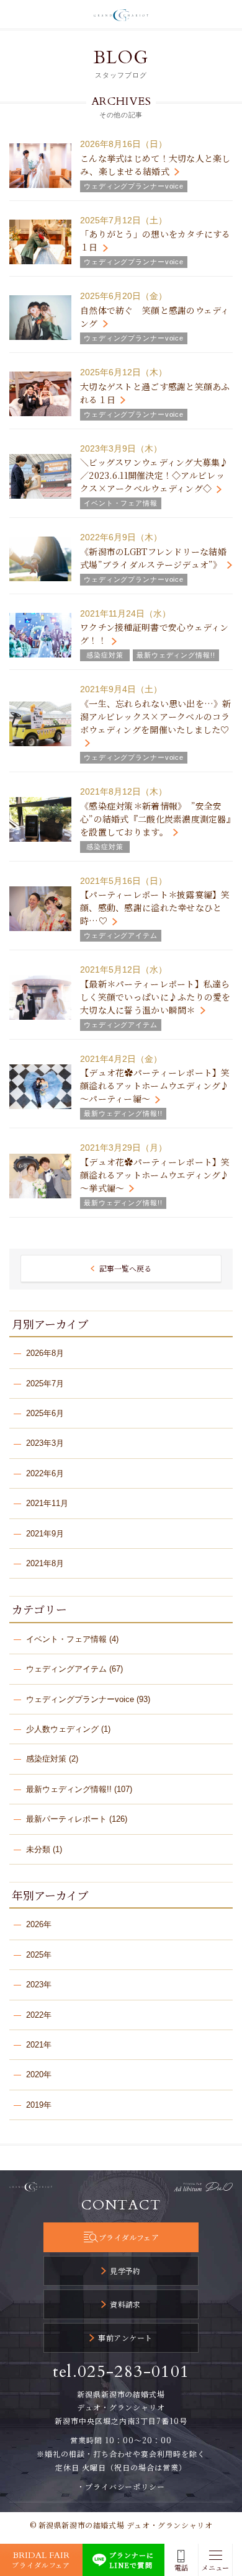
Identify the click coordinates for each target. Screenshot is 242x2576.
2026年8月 (45, 1353)
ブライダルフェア (129, 2237)
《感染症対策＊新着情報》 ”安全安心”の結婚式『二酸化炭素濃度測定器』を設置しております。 (155, 819)
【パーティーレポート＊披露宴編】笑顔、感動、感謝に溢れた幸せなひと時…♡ (155, 907)
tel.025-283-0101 (121, 2372)
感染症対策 (46, 1759)
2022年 (39, 2015)
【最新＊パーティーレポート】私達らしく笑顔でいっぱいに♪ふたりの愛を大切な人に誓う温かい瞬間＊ (155, 997)
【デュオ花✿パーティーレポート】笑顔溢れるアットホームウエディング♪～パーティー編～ (155, 1085)
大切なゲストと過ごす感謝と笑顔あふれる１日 (155, 393)
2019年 (39, 2105)
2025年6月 (45, 1413)
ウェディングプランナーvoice (80, 1699)
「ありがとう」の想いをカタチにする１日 (155, 240)
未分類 (38, 1849)
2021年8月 (45, 1563)
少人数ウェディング (62, 1729)
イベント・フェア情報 (66, 1639)
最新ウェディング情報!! (69, 1789)
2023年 (39, 1985)
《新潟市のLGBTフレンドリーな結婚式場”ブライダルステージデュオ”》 (153, 558)
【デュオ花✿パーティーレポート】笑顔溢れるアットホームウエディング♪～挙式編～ (155, 1175)
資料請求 (125, 2304)
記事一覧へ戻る (125, 1268)
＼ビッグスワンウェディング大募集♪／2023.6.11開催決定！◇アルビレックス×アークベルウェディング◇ (155, 475)
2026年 (39, 1924)
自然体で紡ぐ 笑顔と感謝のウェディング (155, 317)
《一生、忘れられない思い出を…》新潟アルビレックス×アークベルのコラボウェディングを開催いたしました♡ (156, 716)
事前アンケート (125, 2338)
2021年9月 (45, 1534)
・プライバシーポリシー (121, 2486)
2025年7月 (45, 1384)
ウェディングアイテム (66, 1669)
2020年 (39, 2075)
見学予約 (125, 2271)
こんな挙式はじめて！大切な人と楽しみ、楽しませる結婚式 (155, 165)
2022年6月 (45, 1473)
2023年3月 (45, 1443)
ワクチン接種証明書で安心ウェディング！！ (155, 634)
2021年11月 (47, 1503)
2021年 (39, 2045)
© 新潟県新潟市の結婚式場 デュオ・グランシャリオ (121, 2525)
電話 (181, 2568)
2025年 (39, 1955)
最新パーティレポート (66, 1819)
